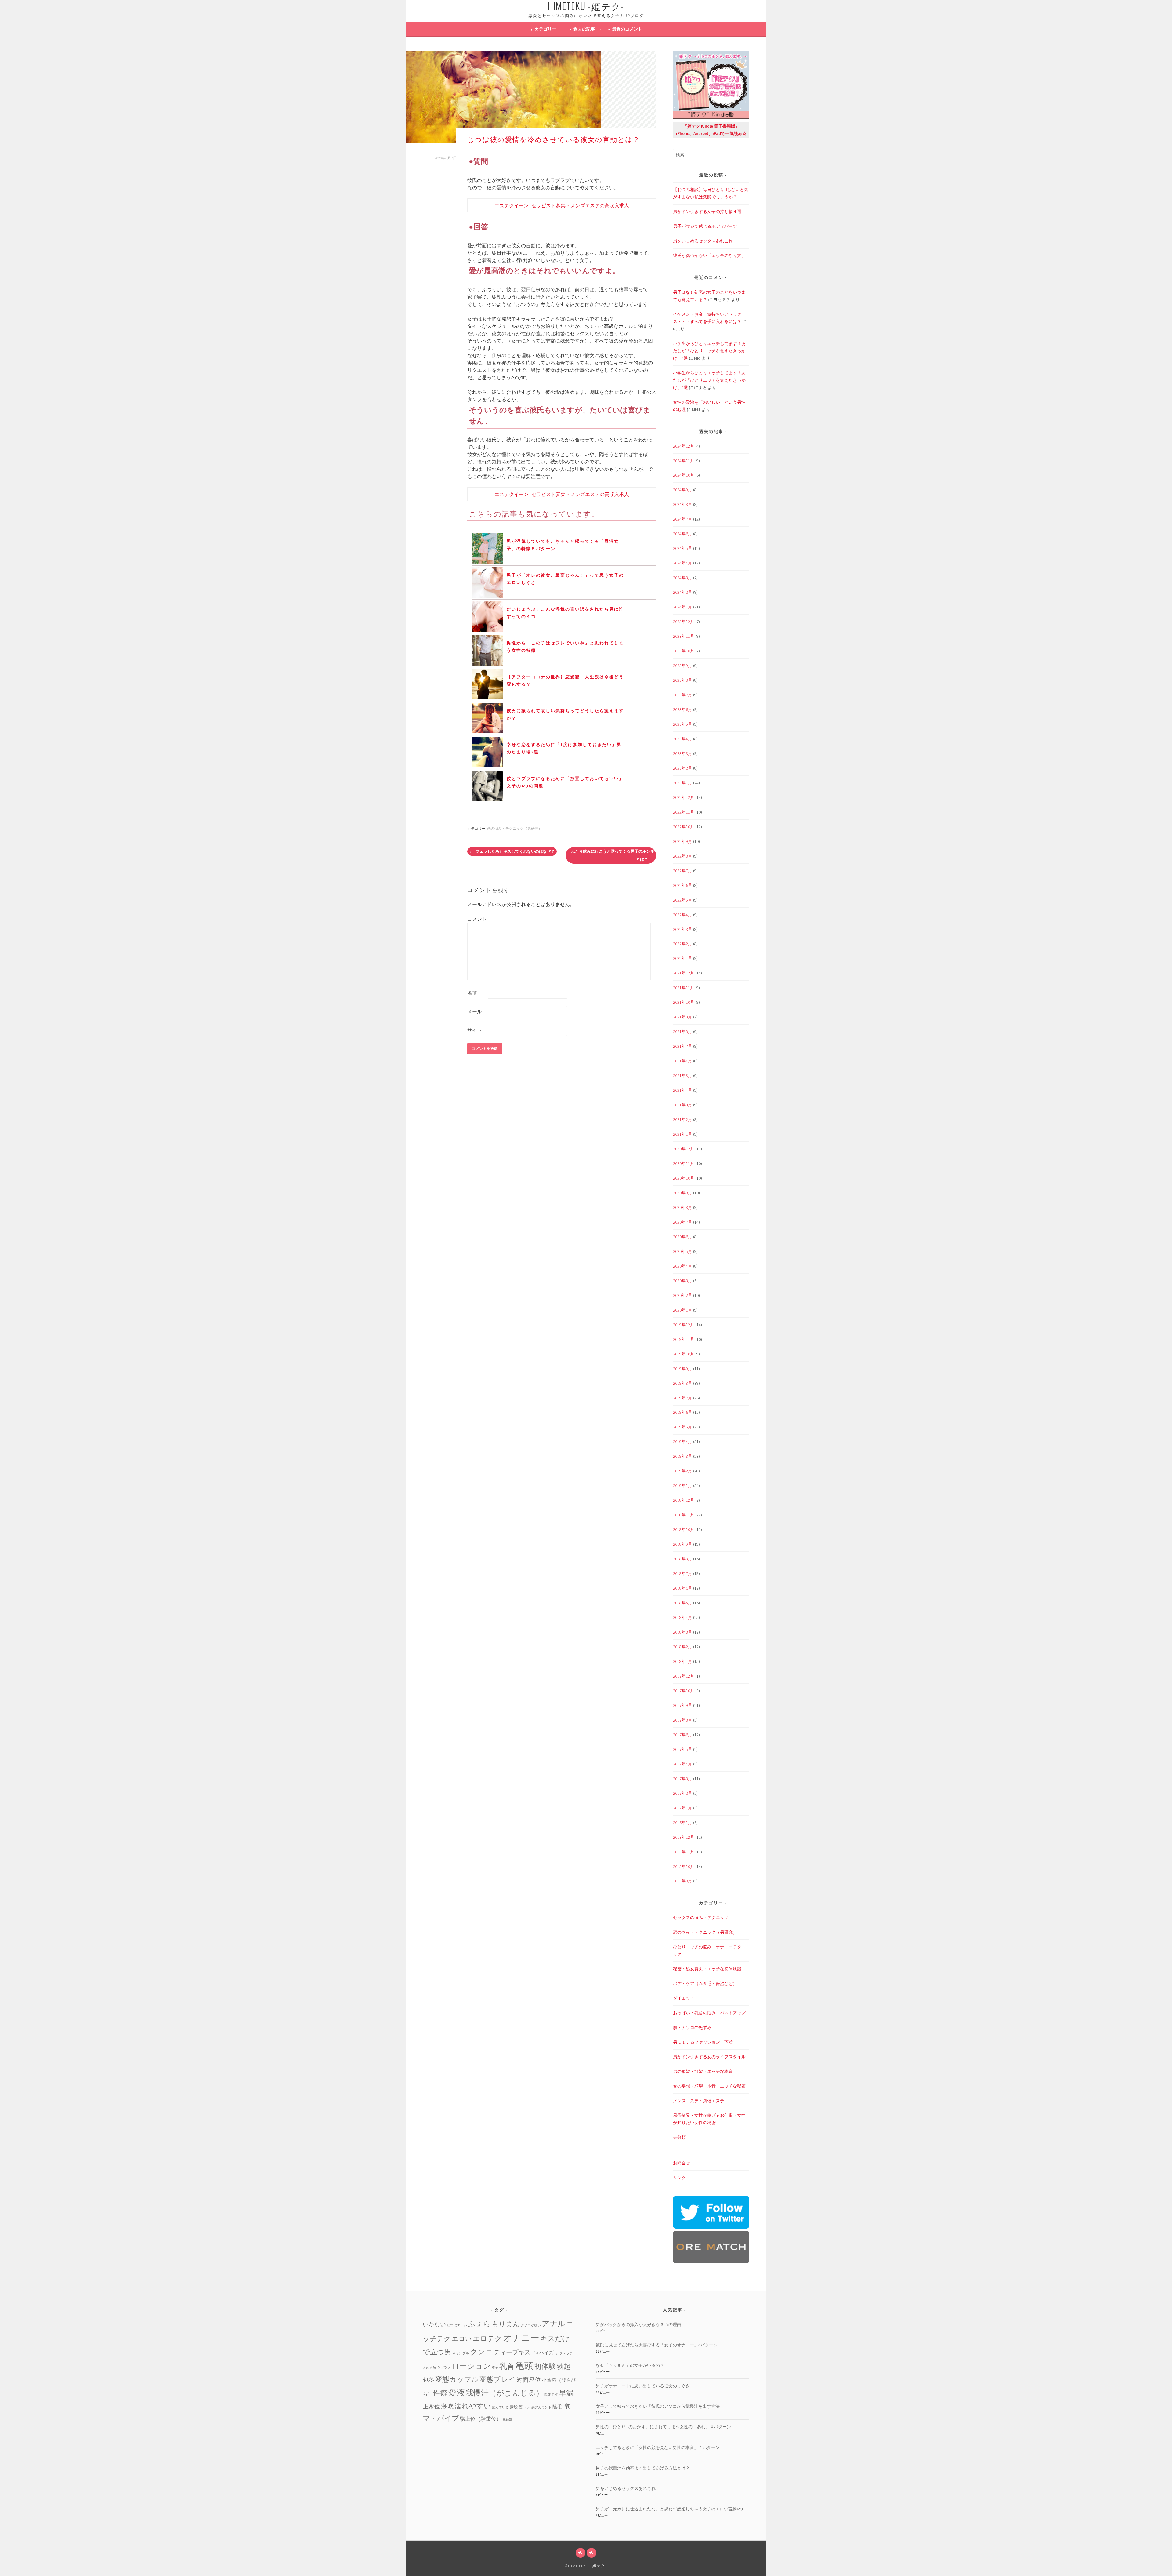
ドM (535, 2353)
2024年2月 (683, 592)
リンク (679, 2178)
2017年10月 (684, 1691)
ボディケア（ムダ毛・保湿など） (705, 1983)
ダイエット (684, 1998)
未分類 (679, 2137)
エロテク (487, 2338)
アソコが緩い (531, 2325)
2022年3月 (683, 929)
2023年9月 (683, 666)
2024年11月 (684, 461)
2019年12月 (684, 1325)
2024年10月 (684, 475)
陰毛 (557, 2407)
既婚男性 (551, 2395)
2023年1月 (683, 783)
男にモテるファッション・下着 (703, 2042)
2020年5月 (683, 1251)
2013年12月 (684, 1837)
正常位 (431, 2406)
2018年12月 (684, 1500)
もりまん (506, 2324)
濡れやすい (473, 2406)
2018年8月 (683, 1559)
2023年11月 (684, 636)
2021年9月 (683, 1017)
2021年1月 (683, 1134)
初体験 (545, 2366)
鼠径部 (507, 2420)
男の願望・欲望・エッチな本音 (703, 2071)
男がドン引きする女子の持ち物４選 (707, 212)
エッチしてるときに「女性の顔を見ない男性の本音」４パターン (658, 2447)
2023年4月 (683, 739)
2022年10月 (684, 827)
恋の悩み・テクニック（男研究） (515, 828)
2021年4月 (683, 1090)
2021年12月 (684, 973)
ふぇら (479, 2324)
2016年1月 (683, 1823)
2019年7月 (683, 1398)
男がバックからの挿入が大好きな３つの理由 (638, 2324)
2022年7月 (683, 871)
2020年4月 (683, 1266)
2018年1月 (683, 1661)
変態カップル (457, 2379)
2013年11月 (684, 1852)
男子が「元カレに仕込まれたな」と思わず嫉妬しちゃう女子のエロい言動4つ (669, 2509)
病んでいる (500, 2407)
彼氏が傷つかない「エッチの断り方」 (709, 256)
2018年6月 (683, 1588)
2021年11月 (684, 988)
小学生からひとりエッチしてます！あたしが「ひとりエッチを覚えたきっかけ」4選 (709, 351)
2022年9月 (683, 841)
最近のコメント (627, 29)
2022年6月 (683, 885)
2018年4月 (683, 1617)
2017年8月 (683, 1720)
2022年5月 (683, 900)
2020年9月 (683, 1193)
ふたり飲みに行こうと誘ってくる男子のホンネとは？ (613, 855)
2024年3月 (683, 578)
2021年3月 (683, 1105)
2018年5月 (683, 1603)
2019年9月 (683, 1369)
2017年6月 (683, 1735)
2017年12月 (684, 1676)
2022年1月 (683, 958)
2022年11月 (684, 812)
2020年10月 (684, 1178)
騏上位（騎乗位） (481, 2419)
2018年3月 (683, 1632)
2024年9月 (683, 490)
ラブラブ (444, 2368)
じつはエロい (457, 2325)
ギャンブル (461, 2353)
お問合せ (682, 2163)
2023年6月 (683, 709)
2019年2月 (683, 1471)
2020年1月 (683, 1310)
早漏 (566, 2393)
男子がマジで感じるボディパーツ (705, 226)
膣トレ (525, 2407)
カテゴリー (545, 29)
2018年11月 (684, 1515)
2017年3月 (683, 1779)
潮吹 (447, 2406)
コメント (477, 919)
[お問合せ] (581, 2553)
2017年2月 (683, 1793)
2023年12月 (684, 622)
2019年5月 (683, 1427)
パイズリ (549, 2353)
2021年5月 (683, 1076)
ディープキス (512, 2352)
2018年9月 (683, 1544)
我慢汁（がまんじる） (505, 2393)
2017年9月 (683, 1705)
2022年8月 (683, 856)
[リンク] (591, 2553)
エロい (462, 2339)
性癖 (440, 2393)
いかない (434, 2324)
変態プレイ (497, 2379)
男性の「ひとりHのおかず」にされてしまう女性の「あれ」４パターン (663, 2427)
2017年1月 (683, 1808)
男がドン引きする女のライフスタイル (709, 2057)
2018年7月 (683, 1573)
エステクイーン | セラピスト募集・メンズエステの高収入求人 (562, 205)
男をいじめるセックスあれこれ (703, 241)
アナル (554, 2324)
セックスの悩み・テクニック (701, 1917)
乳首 (507, 2366)
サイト (475, 1030)
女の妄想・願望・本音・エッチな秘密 (709, 2086)
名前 (472, 993)
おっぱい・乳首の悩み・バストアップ (709, 2013)
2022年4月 (683, 915)
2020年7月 (683, 1222)
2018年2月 (683, 1647)
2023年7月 (683, 695)
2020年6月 (683, 1237)
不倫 (495, 2368)
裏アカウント (541, 2407)
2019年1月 (683, 1486)
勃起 (564, 2366)
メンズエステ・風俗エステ (699, 2101)
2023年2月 (683, 768)
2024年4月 (683, 563)
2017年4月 (683, 1764)
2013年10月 (684, 1867)
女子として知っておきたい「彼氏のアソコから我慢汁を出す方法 (658, 2406)
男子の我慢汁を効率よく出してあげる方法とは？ (643, 2468)
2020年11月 (684, 1163)
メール (475, 1011)
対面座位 (529, 2380)
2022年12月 (684, 797)
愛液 (457, 2393)
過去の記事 (584, 29)
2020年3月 (683, 1281)
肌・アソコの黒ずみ (692, 2027)
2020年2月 (683, 1295)
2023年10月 (684, 651)
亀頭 (524, 2366)
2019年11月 (684, 1339)
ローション (471, 2366)
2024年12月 (684, 446)
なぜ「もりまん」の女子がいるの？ (630, 2365)
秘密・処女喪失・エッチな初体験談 (707, 1969)
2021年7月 (683, 1046)
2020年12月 (684, 1149)
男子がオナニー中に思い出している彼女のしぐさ (643, 2386)
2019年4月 (683, 1442)
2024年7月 (683, 519)
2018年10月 (684, 1529)
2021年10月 (684, 1002)
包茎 (429, 2380)
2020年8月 (683, 1207)
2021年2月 (683, 1119)
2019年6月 (683, 1412)
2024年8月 (683, 504)
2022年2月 (683, 944)
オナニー (521, 2338)
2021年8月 (683, 1032)
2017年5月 (683, 1749)
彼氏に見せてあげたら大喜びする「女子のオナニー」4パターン (657, 2345)
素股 (514, 2407)
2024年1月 (683, 607)
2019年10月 (684, 1354)
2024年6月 (683, 534)
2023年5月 (683, 724)
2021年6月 (683, 1061)
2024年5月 (683, 548)
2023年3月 (683, 753)
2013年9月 (683, 1881)
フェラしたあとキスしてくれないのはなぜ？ (515, 851)
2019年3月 (683, 1456)
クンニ (481, 2352)
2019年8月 (683, 1383)
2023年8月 (683, 680)
